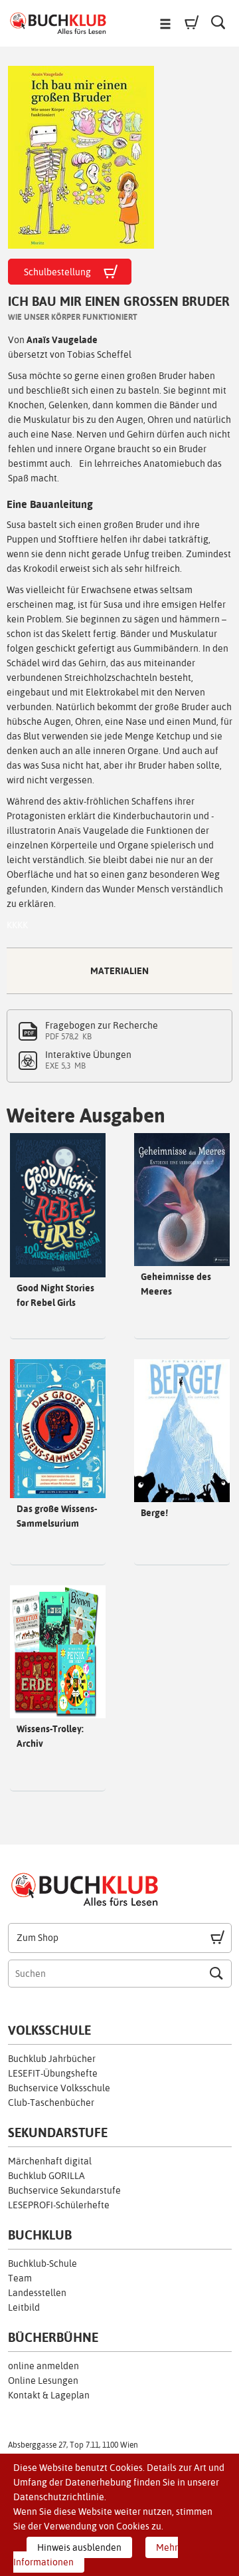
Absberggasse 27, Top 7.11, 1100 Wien (73, 2445)
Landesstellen (37, 2293)
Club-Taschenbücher (51, 2103)
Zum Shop (38, 1938)
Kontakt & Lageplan (49, 2395)
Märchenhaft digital (50, 2161)
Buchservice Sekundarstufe (64, 2190)
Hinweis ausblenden (79, 2547)
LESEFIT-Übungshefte (53, 2073)
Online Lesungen (43, 2381)
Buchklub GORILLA (46, 2176)
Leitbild (24, 2307)
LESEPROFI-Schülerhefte (59, 2205)
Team (20, 2278)
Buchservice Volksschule (59, 2088)
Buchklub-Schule (42, 2263)
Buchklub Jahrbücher (52, 2059)
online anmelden (43, 2366)
